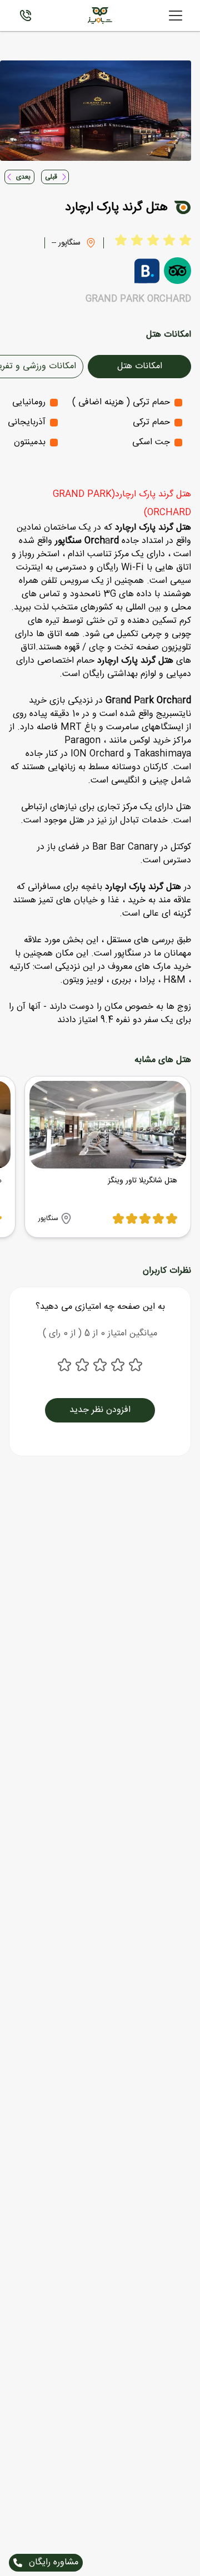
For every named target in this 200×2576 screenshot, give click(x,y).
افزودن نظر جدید (100, 1410)
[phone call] (26, 16)
